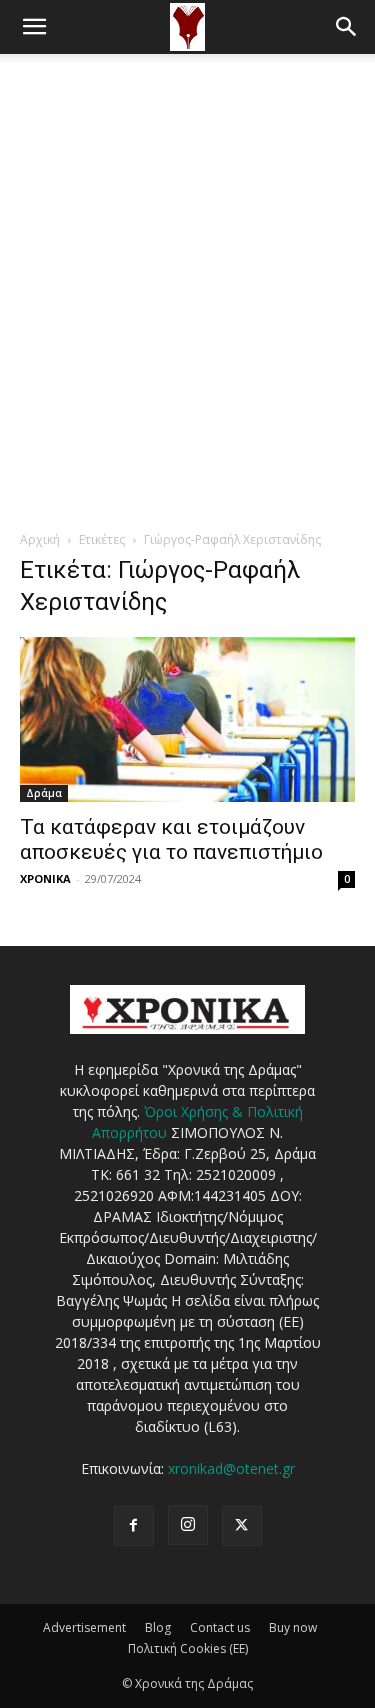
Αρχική (40, 539)
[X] (242, 1526)
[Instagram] (188, 1525)
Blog (158, 1627)
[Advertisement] (187, 251)
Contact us (220, 1627)
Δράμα (44, 793)
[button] (34, 27)
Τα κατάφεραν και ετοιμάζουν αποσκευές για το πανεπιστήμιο (171, 839)
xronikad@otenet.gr (231, 1468)
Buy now (293, 1627)
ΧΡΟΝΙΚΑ (45, 878)
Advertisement (84, 1627)
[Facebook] (134, 1526)
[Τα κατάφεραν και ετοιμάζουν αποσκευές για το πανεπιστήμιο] (187, 719)
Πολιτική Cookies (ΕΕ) (188, 1648)
